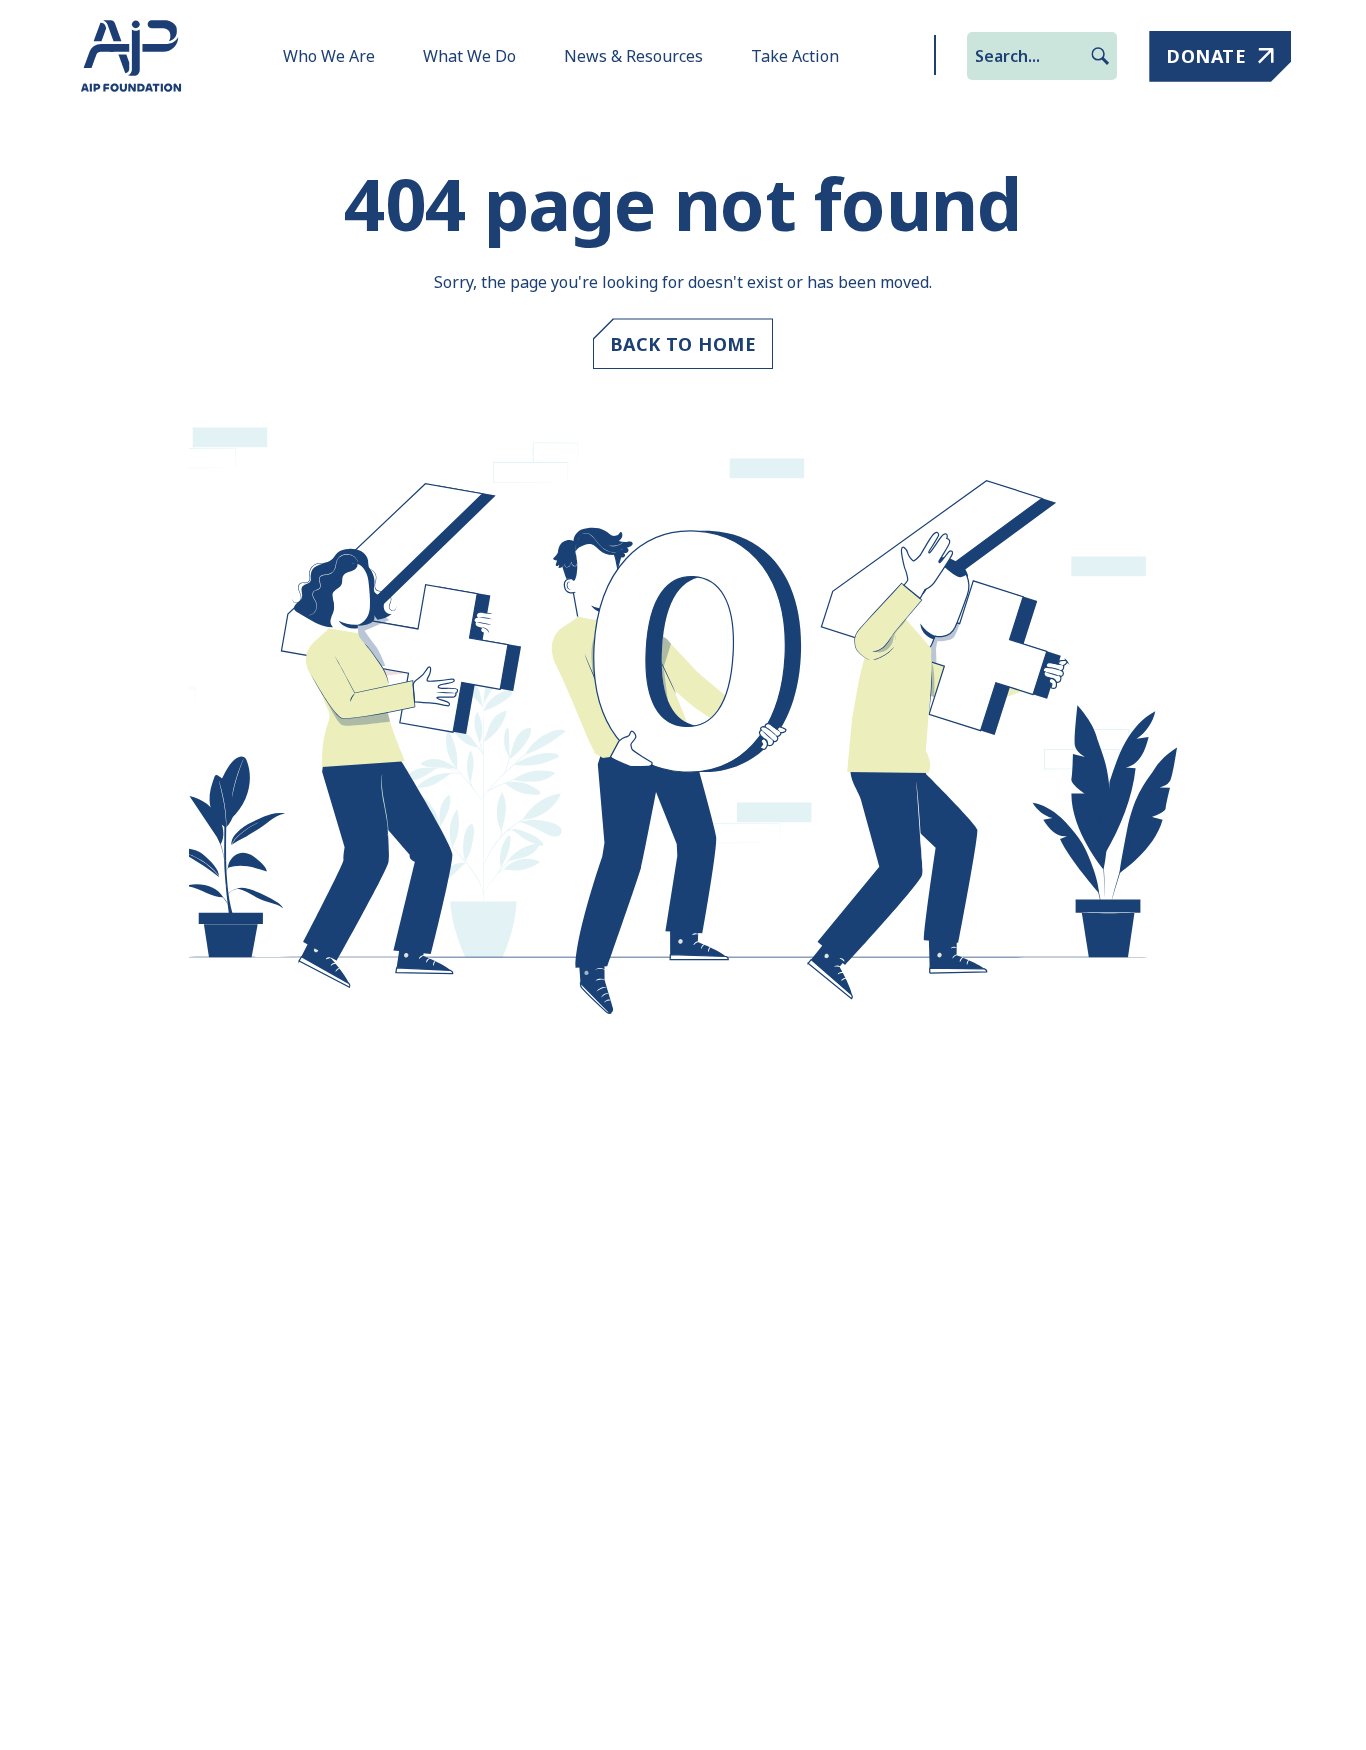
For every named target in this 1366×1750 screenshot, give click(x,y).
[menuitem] (329, 56)
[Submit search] (1100, 56)
